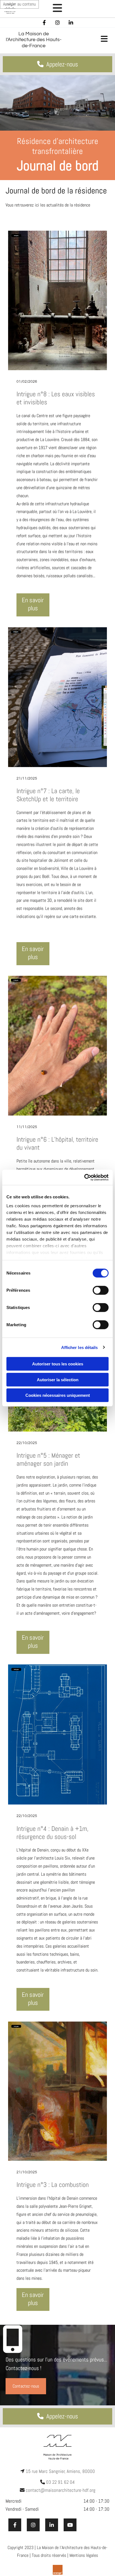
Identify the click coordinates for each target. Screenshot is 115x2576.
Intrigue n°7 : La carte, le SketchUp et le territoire (48, 795)
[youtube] (70, 2525)
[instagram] (57, 23)
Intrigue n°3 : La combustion (53, 2185)
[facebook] (44, 23)
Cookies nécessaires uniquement (58, 1395)
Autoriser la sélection (58, 1379)
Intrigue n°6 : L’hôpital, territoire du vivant (57, 1144)
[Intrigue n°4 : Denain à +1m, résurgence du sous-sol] (57, 1734)
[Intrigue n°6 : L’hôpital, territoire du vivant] (57, 1046)
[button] (58, 9)
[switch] (101, 1290)
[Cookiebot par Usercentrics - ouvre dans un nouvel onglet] (84, 1177)
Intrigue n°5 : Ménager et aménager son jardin (48, 1460)
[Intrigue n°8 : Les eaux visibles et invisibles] (57, 300)
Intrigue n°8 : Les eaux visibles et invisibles (56, 398)
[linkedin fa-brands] (71, 23)
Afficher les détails (80, 1347)
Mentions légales (84, 2555)
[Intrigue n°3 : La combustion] (57, 2091)
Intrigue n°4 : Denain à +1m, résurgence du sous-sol (52, 1833)
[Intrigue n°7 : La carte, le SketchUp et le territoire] (57, 697)
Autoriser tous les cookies (58, 1364)
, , (60, 2471)
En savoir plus (33, 604)
